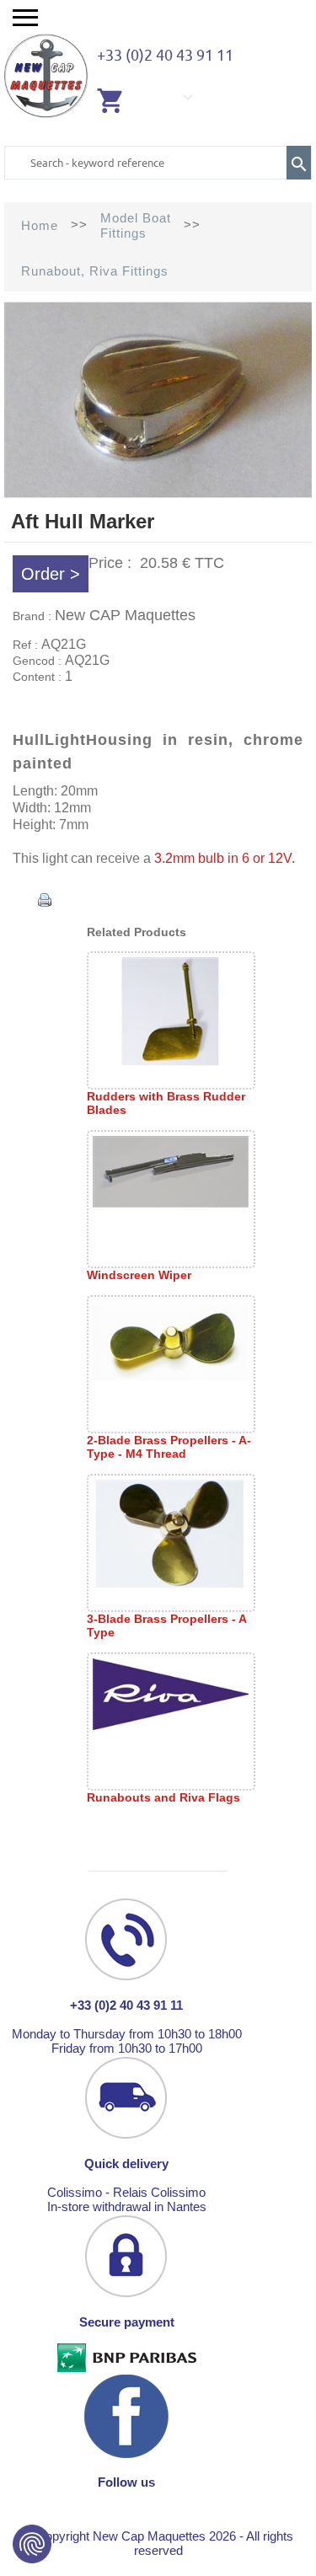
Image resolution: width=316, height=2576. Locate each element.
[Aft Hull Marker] (158, 494)
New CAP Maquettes (125, 615)
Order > (51, 574)
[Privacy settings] (32, 2544)
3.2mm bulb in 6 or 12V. (226, 858)
